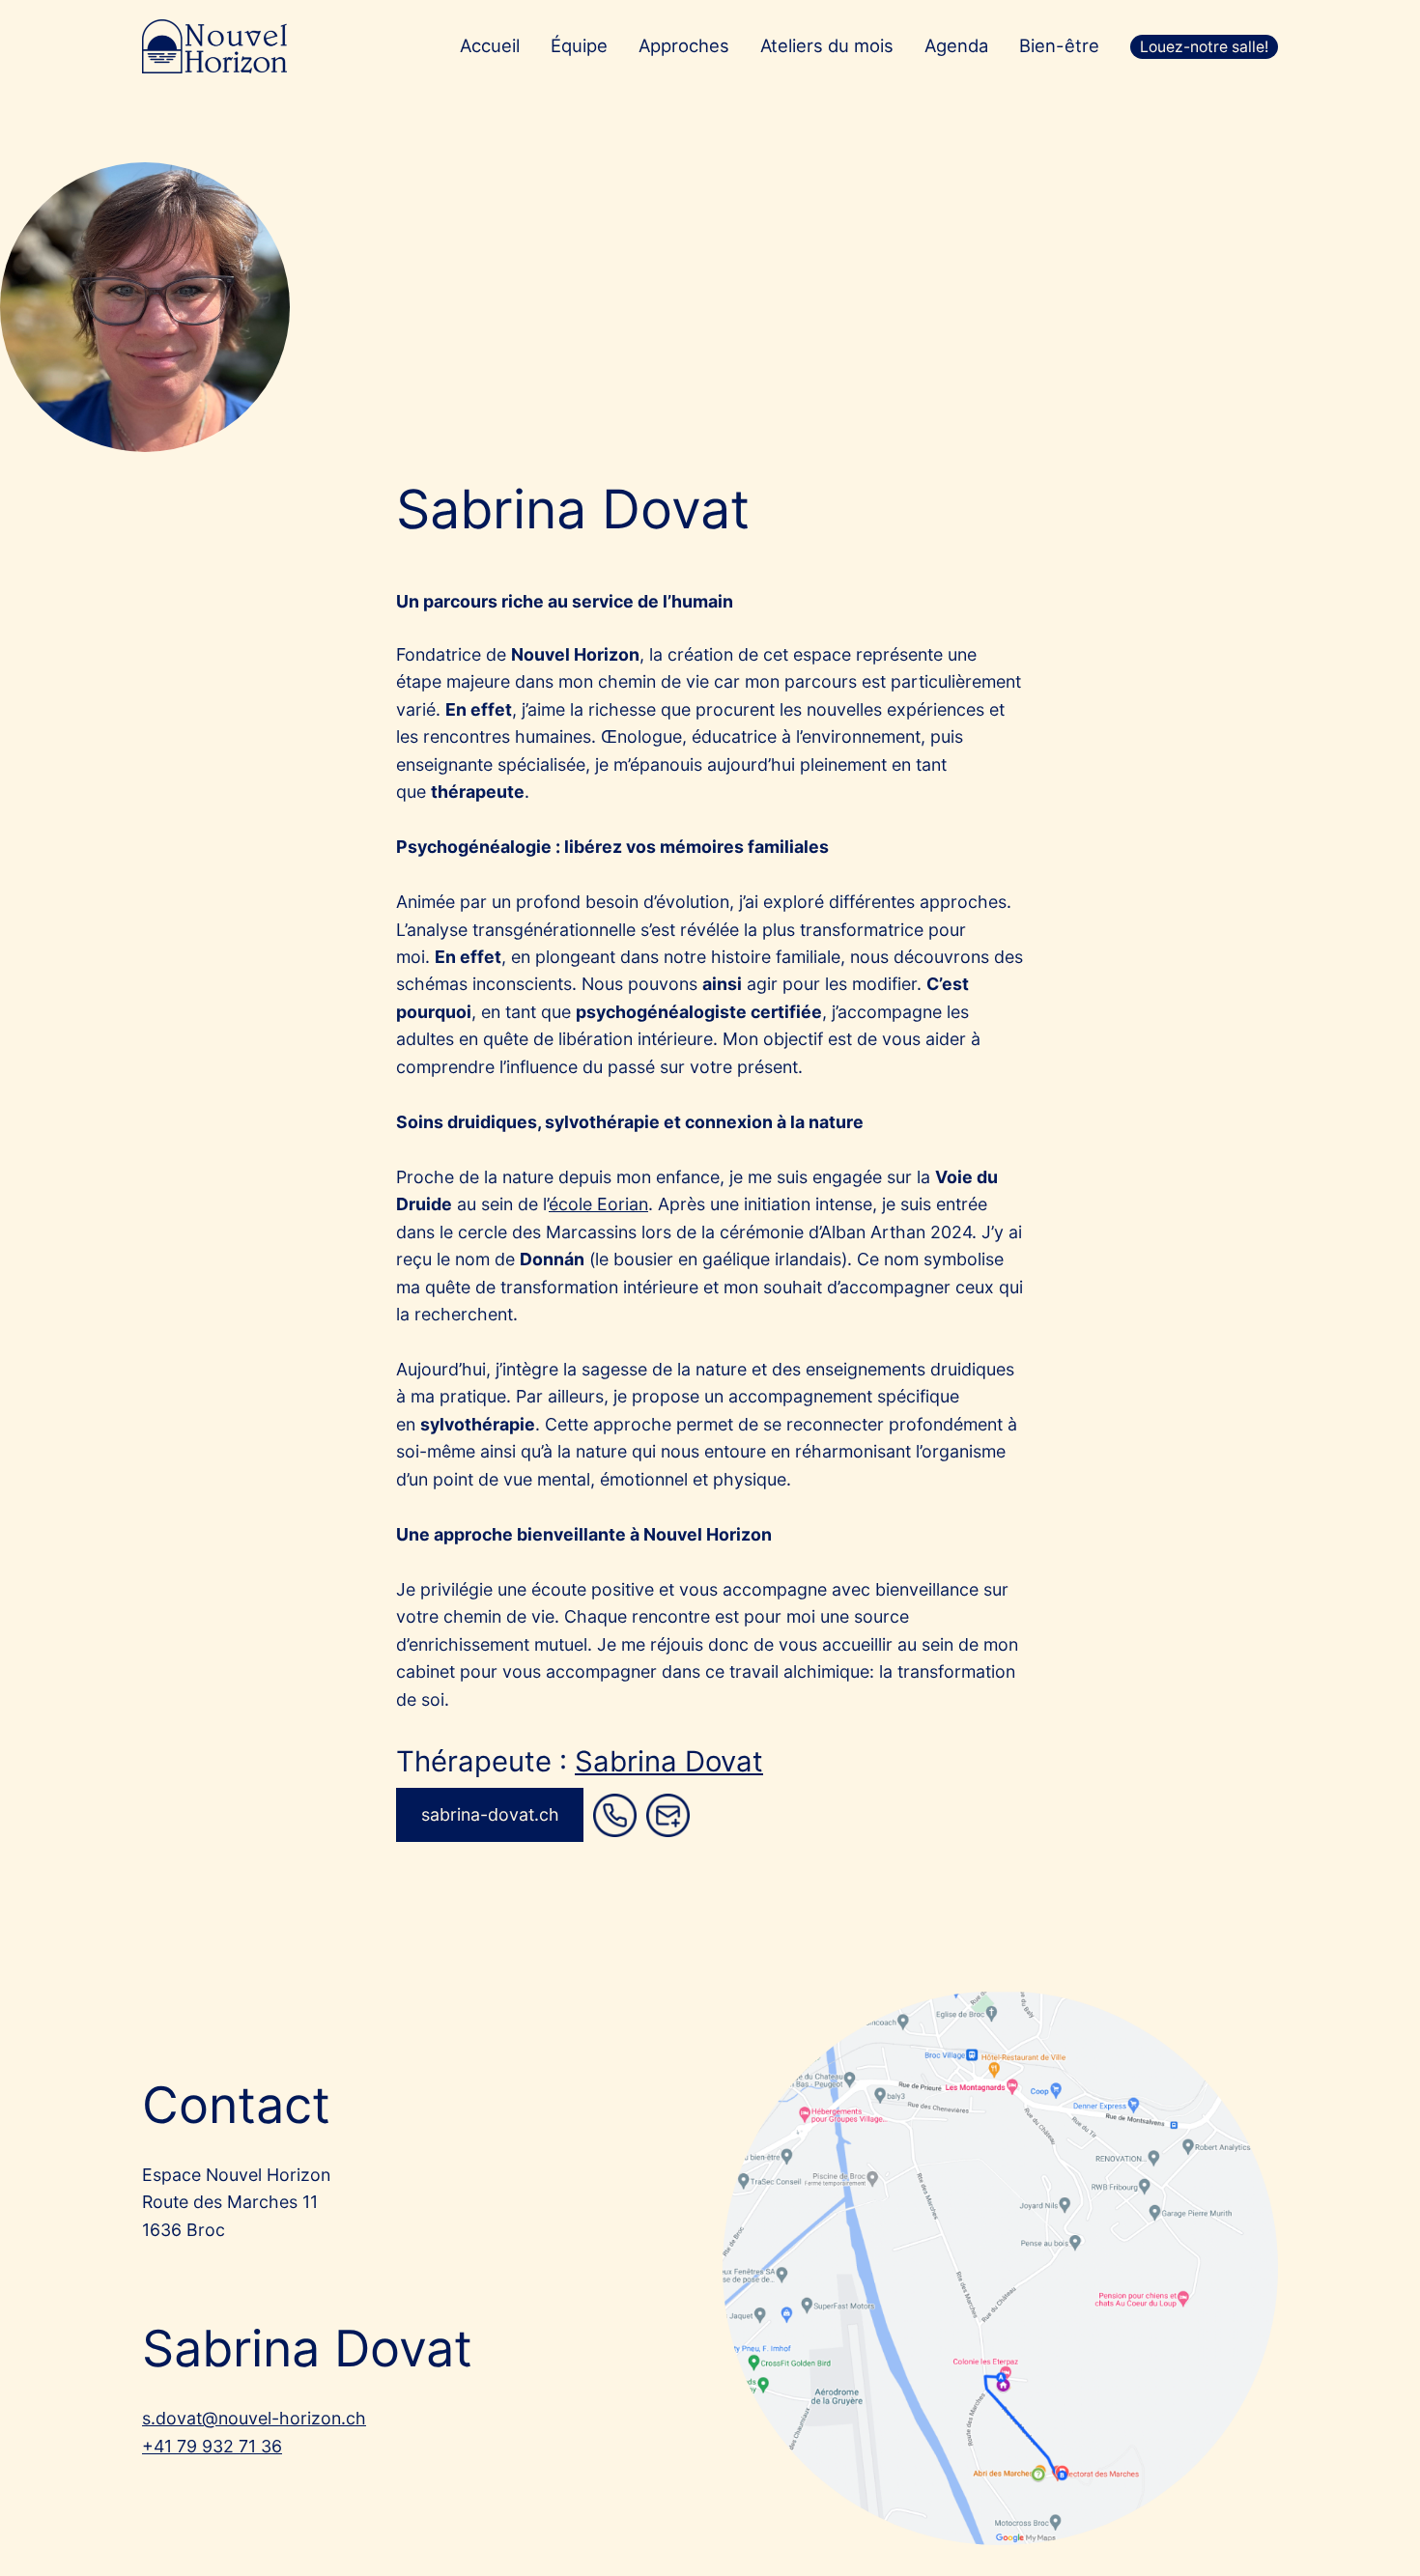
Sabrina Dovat (669, 1761)
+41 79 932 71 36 (212, 2446)
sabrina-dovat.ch (490, 1814)
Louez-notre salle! (1204, 47)
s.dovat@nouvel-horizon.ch (254, 2418)
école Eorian (598, 1204)
